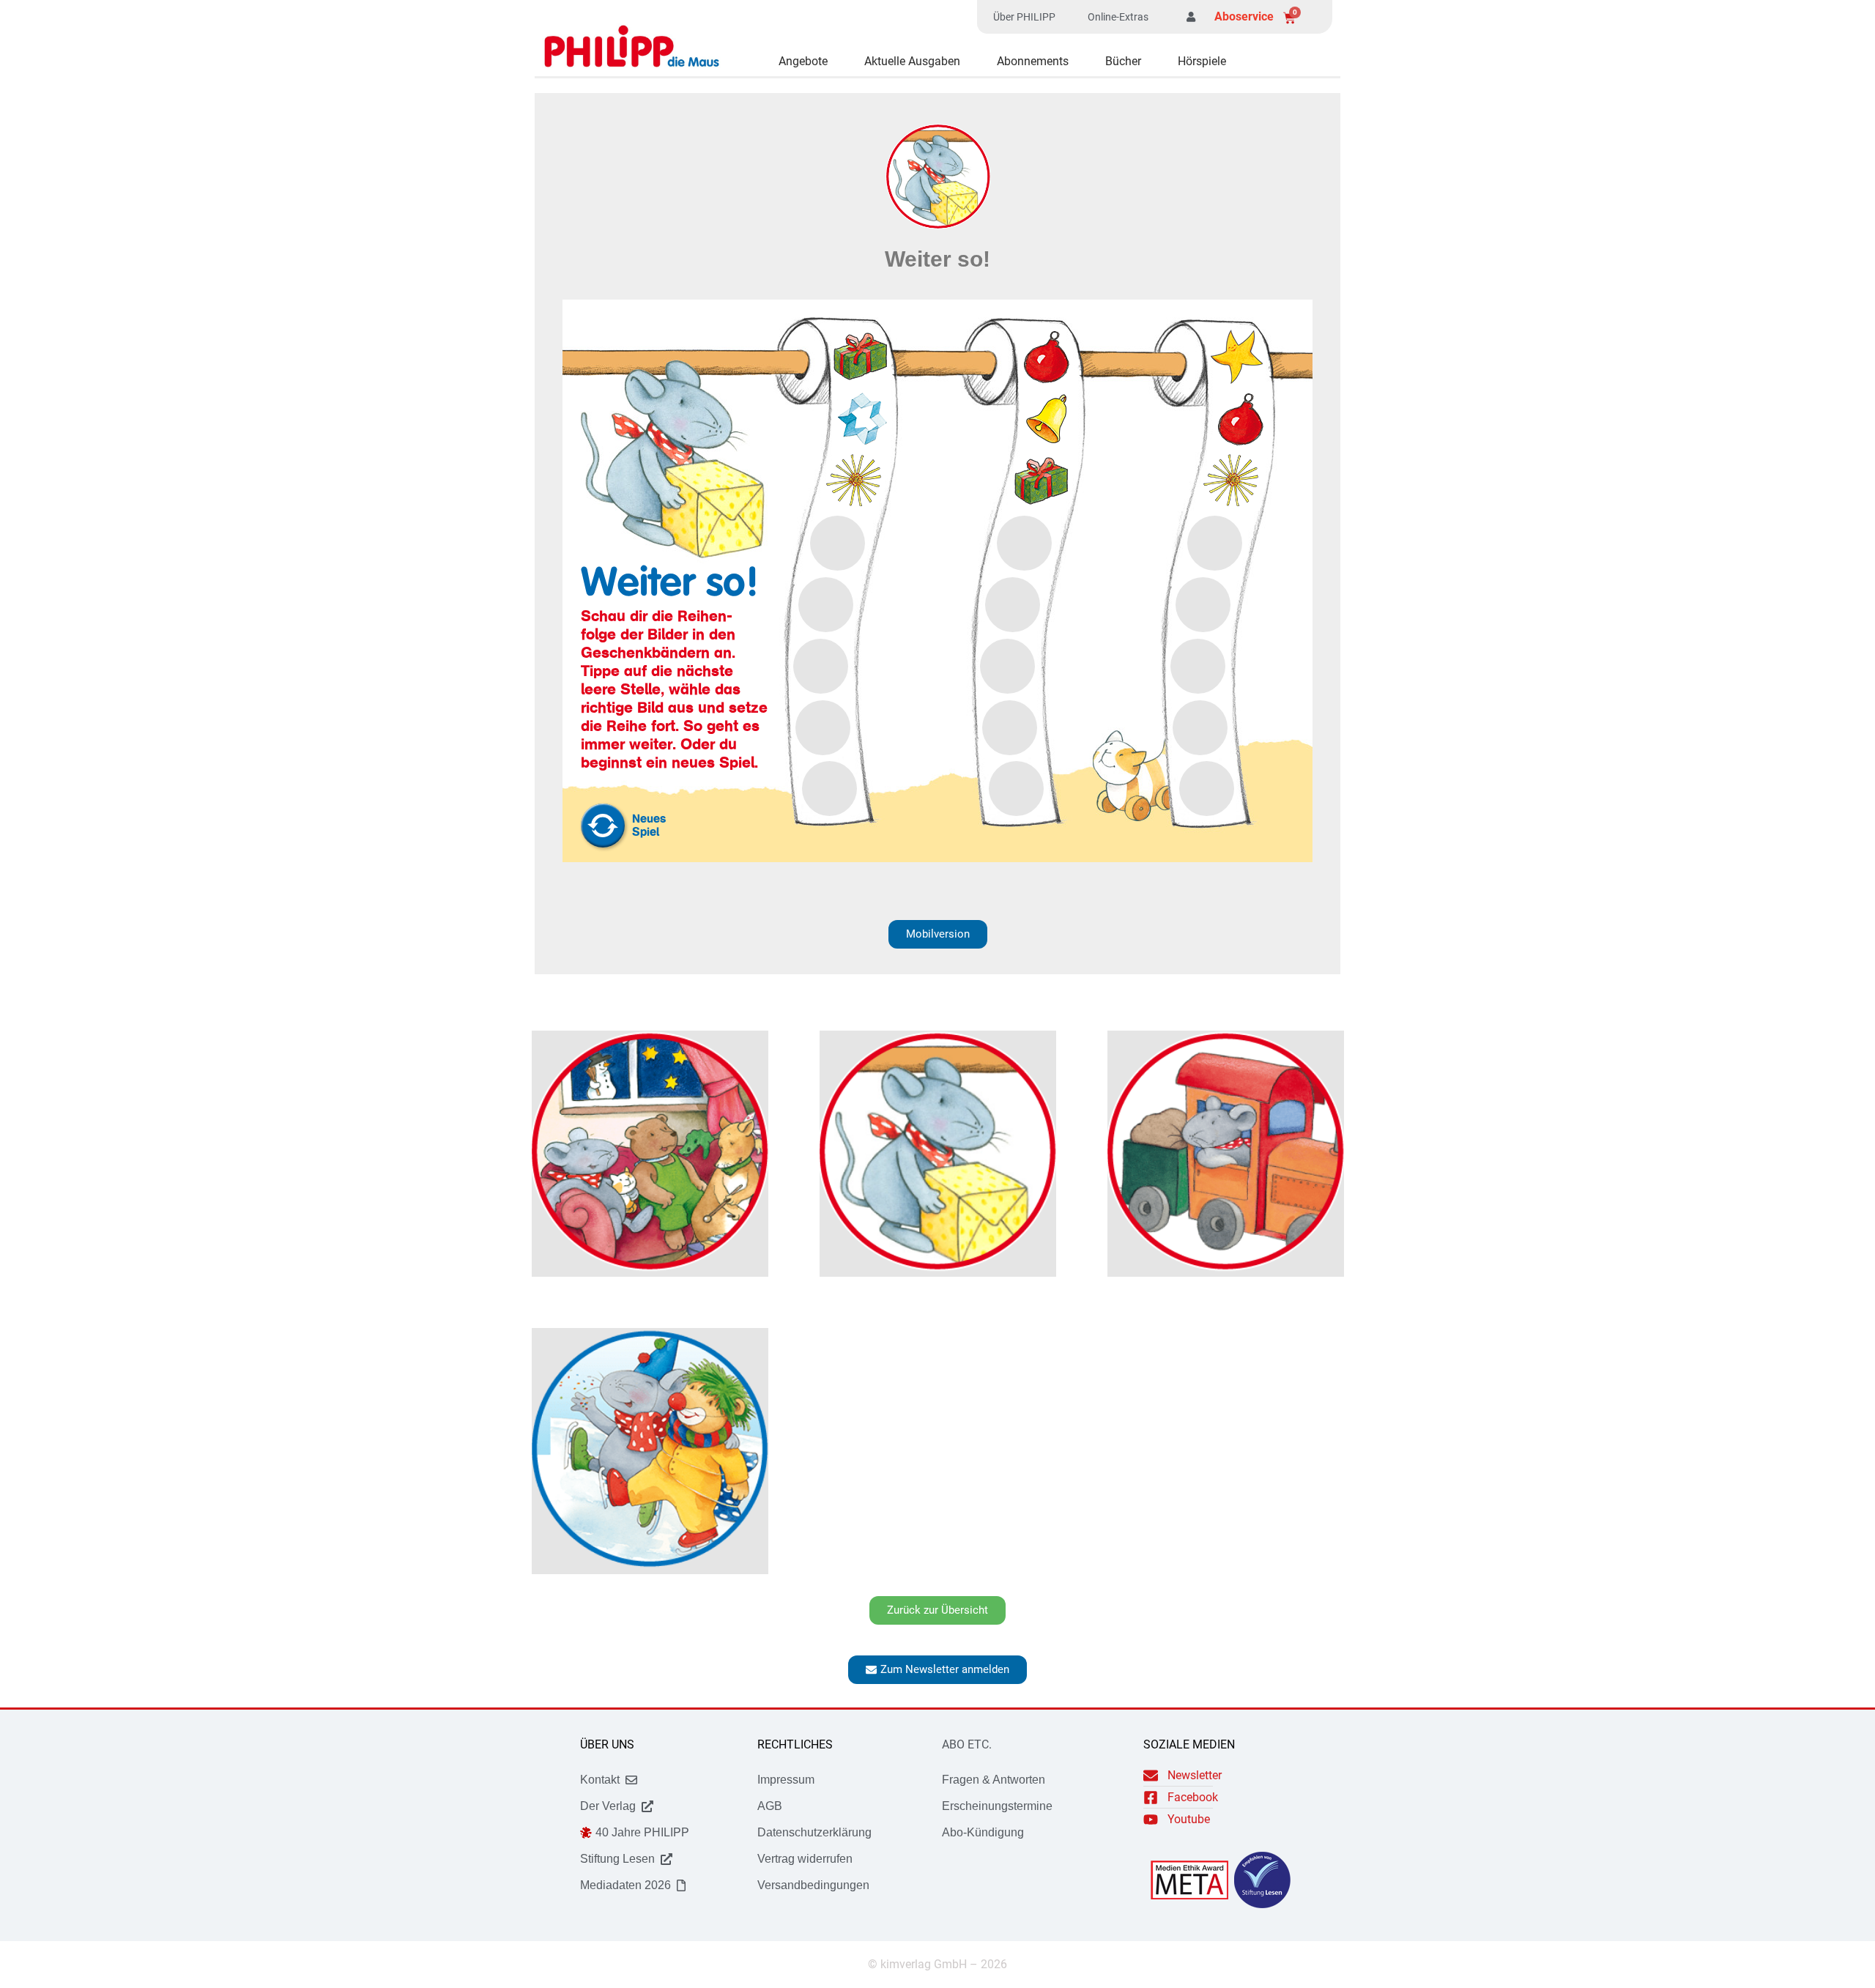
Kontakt (600, 1780)
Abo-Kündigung (983, 1832)
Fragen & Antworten (994, 1780)
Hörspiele (1202, 61)
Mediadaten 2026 (625, 1885)
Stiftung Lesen (617, 1859)
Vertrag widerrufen (805, 1859)
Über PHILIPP (1024, 17)
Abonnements (1033, 61)
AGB (770, 1806)
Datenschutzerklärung (814, 1832)
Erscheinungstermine (997, 1806)
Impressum (786, 1780)
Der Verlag (608, 1806)
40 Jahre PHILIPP (642, 1832)
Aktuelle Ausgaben (912, 61)
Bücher (1123, 61)
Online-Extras (1118, 17)
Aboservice (1244, 16)
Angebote (803, 61)
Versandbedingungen (813, 1885)
